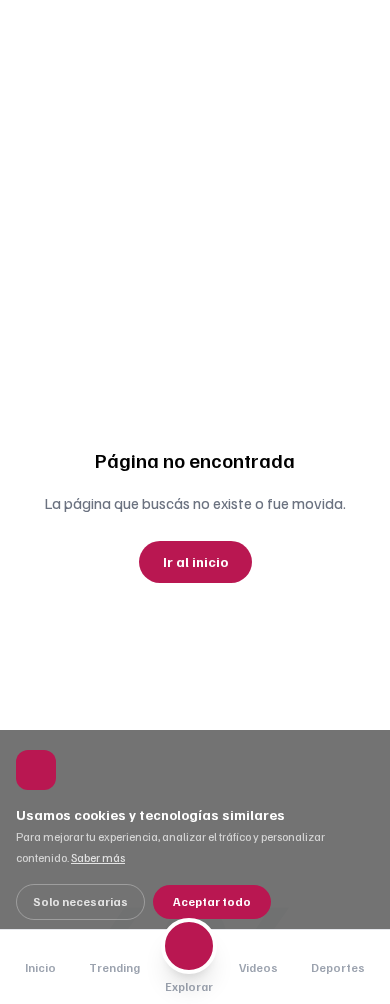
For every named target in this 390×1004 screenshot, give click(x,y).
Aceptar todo (212, 901)
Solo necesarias (80, 901)
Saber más (98, 857)
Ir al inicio (195, 561)
